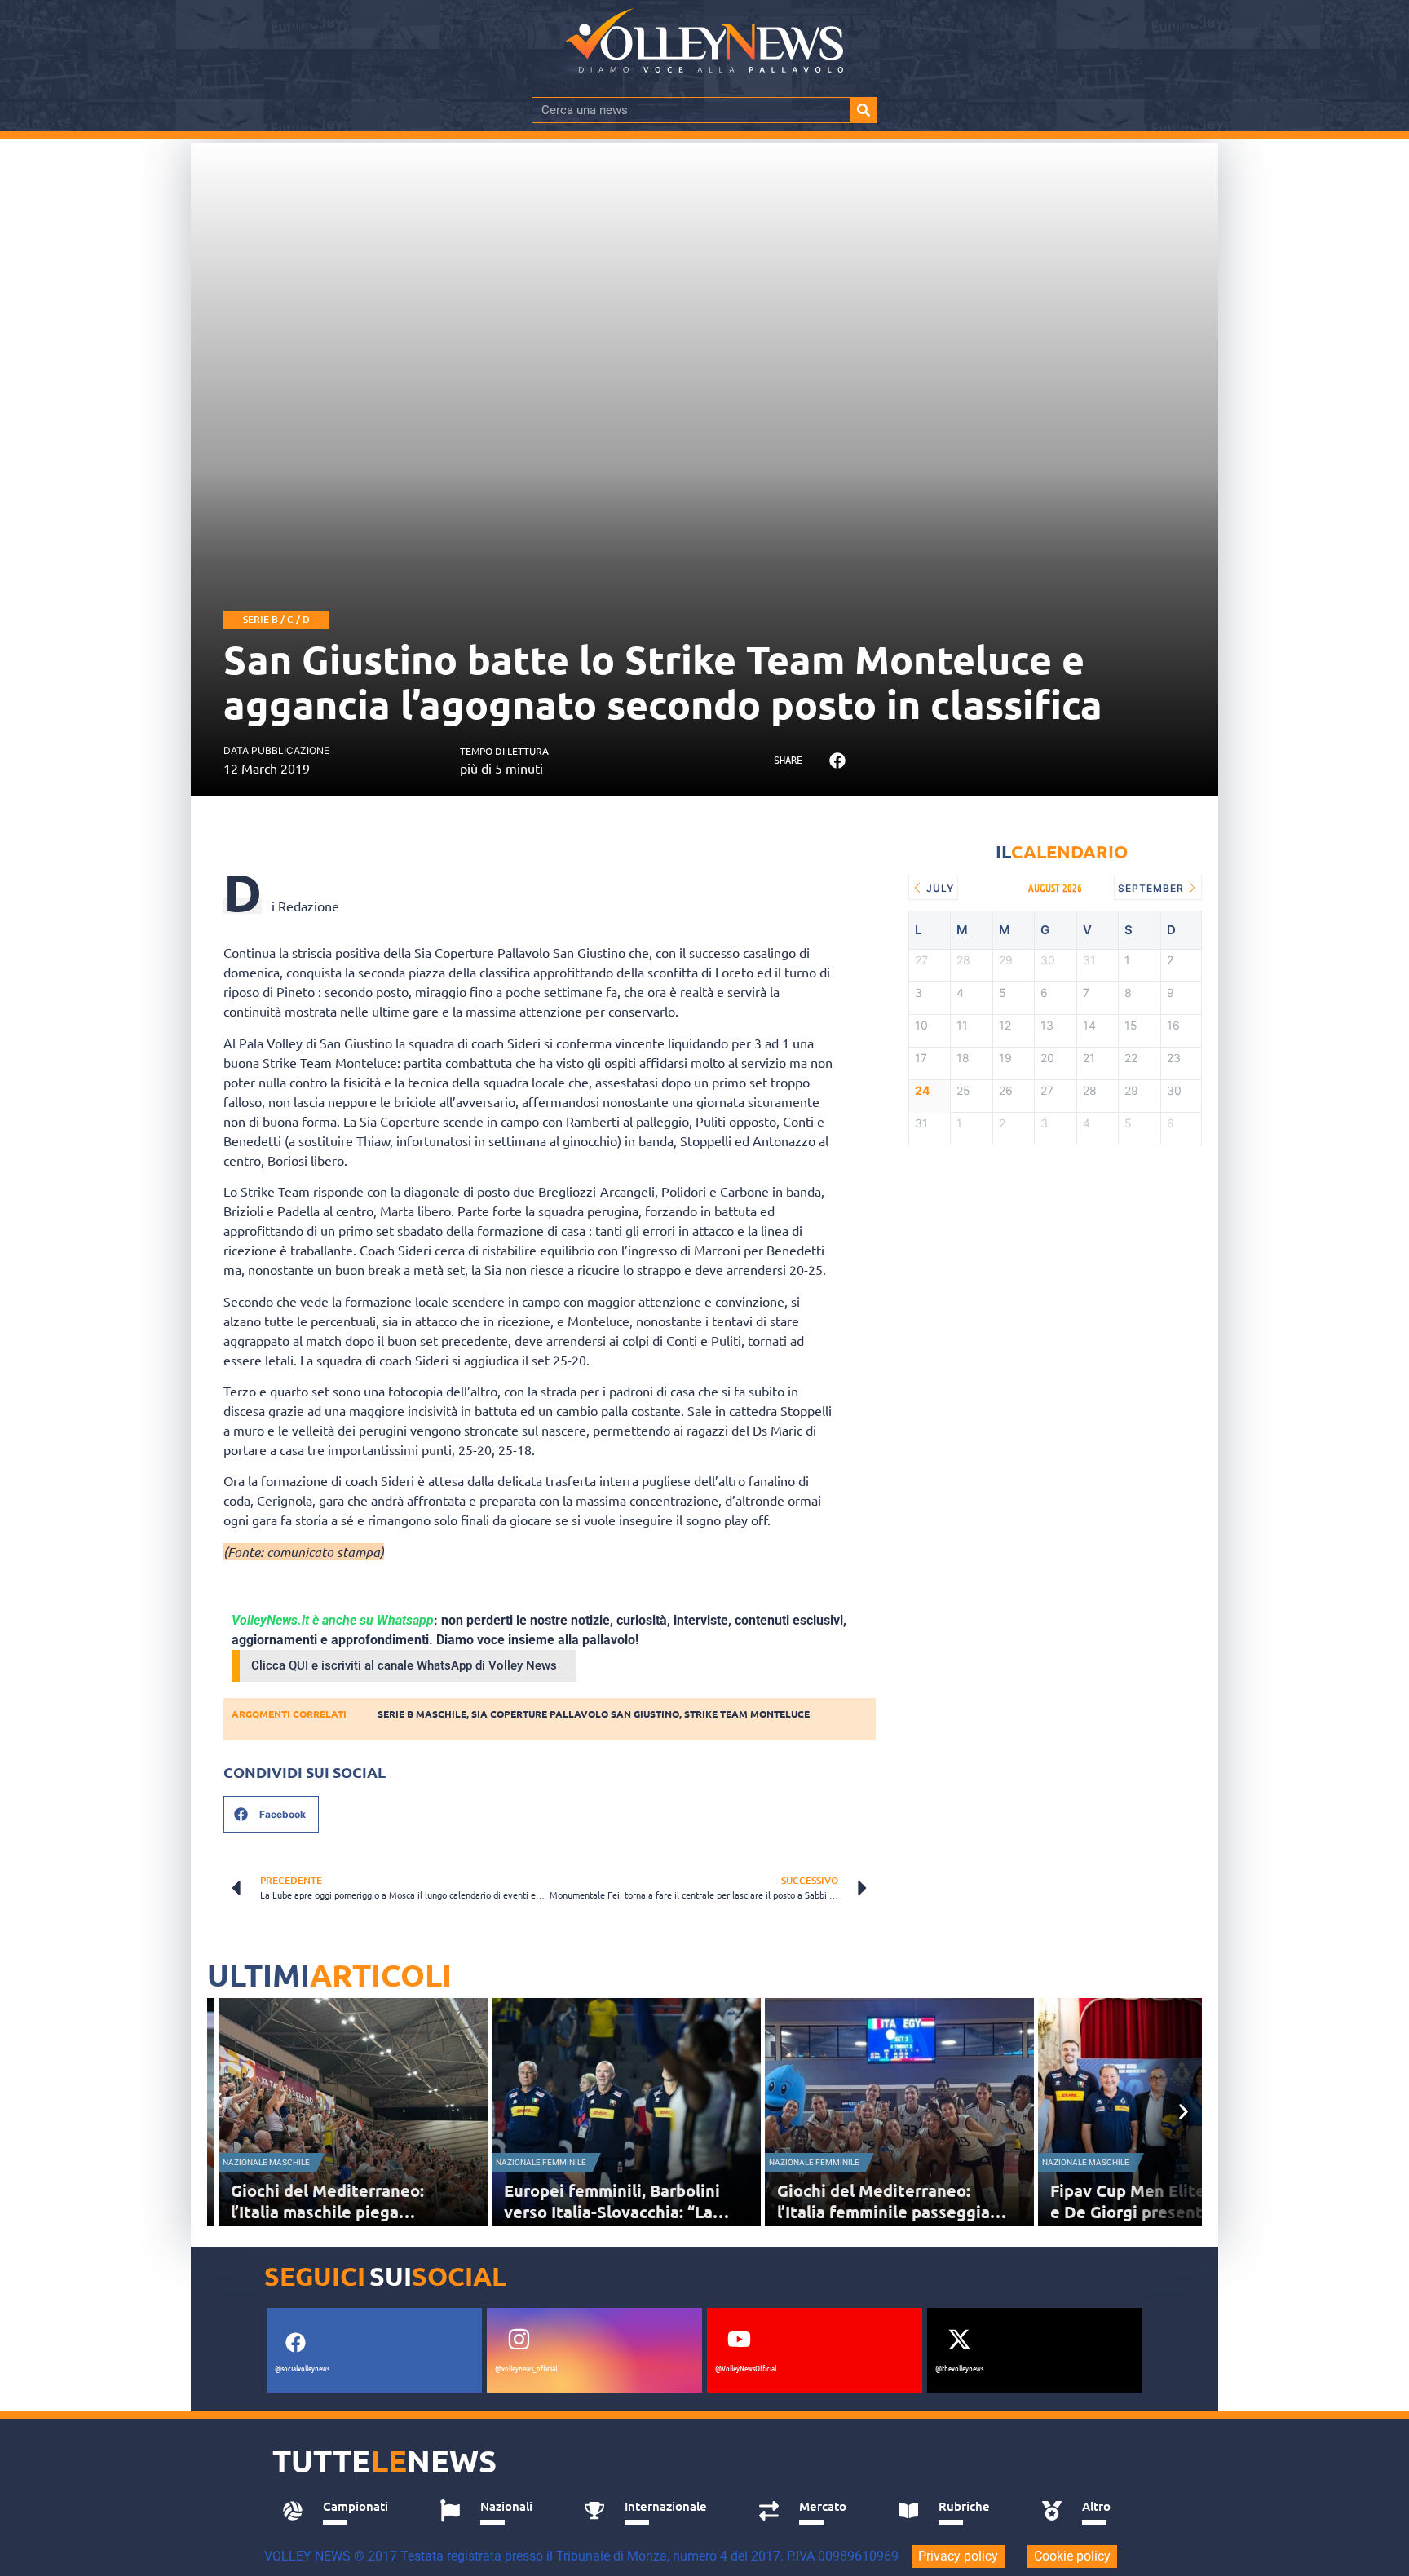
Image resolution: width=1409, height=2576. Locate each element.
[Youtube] (739, 2340)
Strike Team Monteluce (747, 1714)
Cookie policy (1072, 2556)
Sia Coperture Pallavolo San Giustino (575, 1714)
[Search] (864, 110)
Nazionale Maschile (266, 2162)
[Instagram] (519, 2340)
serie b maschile (422, 1714)
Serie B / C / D (276, 619)
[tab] (343, 2511)
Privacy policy (958, 2556)
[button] (837, 761)
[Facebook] (295, 2343)
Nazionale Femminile (541, 2162)
